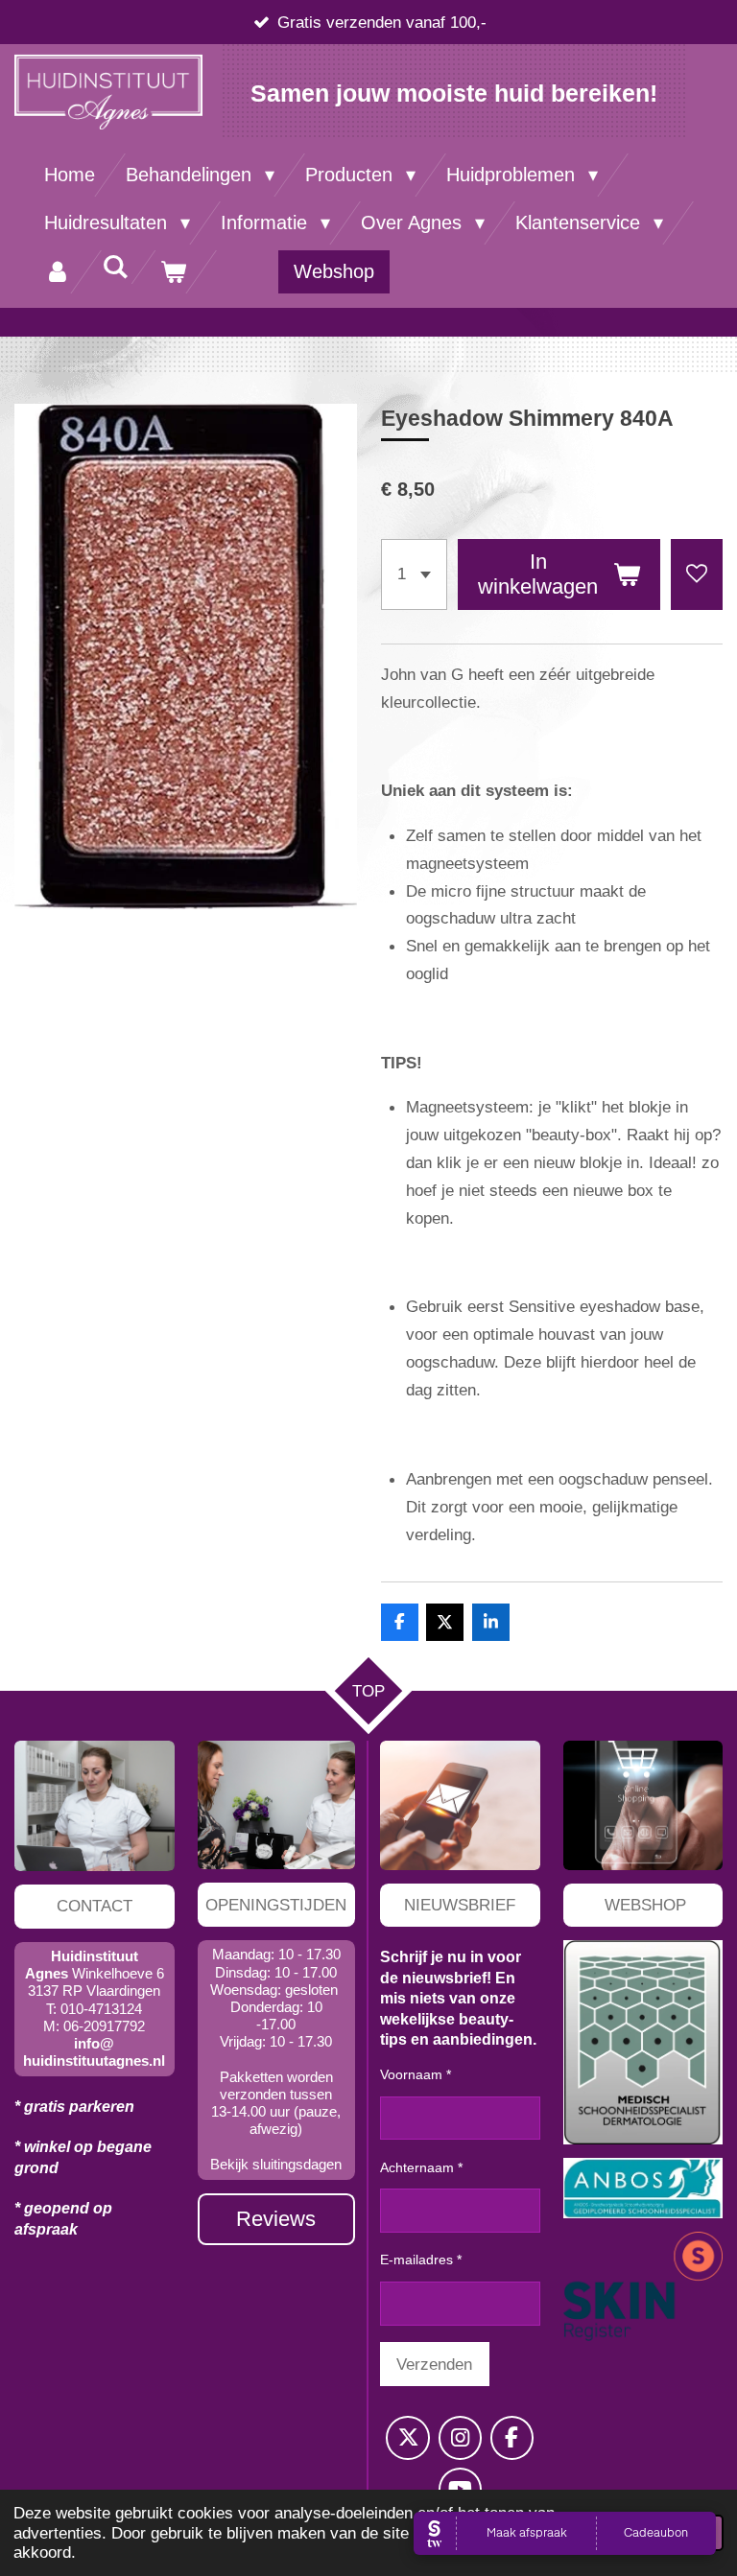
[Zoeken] (115, 267)
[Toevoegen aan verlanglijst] (697, 574)
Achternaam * (421, 2167)
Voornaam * (416, 2074)
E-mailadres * (421, 2260)
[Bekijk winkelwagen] (173, 272)
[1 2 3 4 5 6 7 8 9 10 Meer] (414, 574)
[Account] (58, 272)
